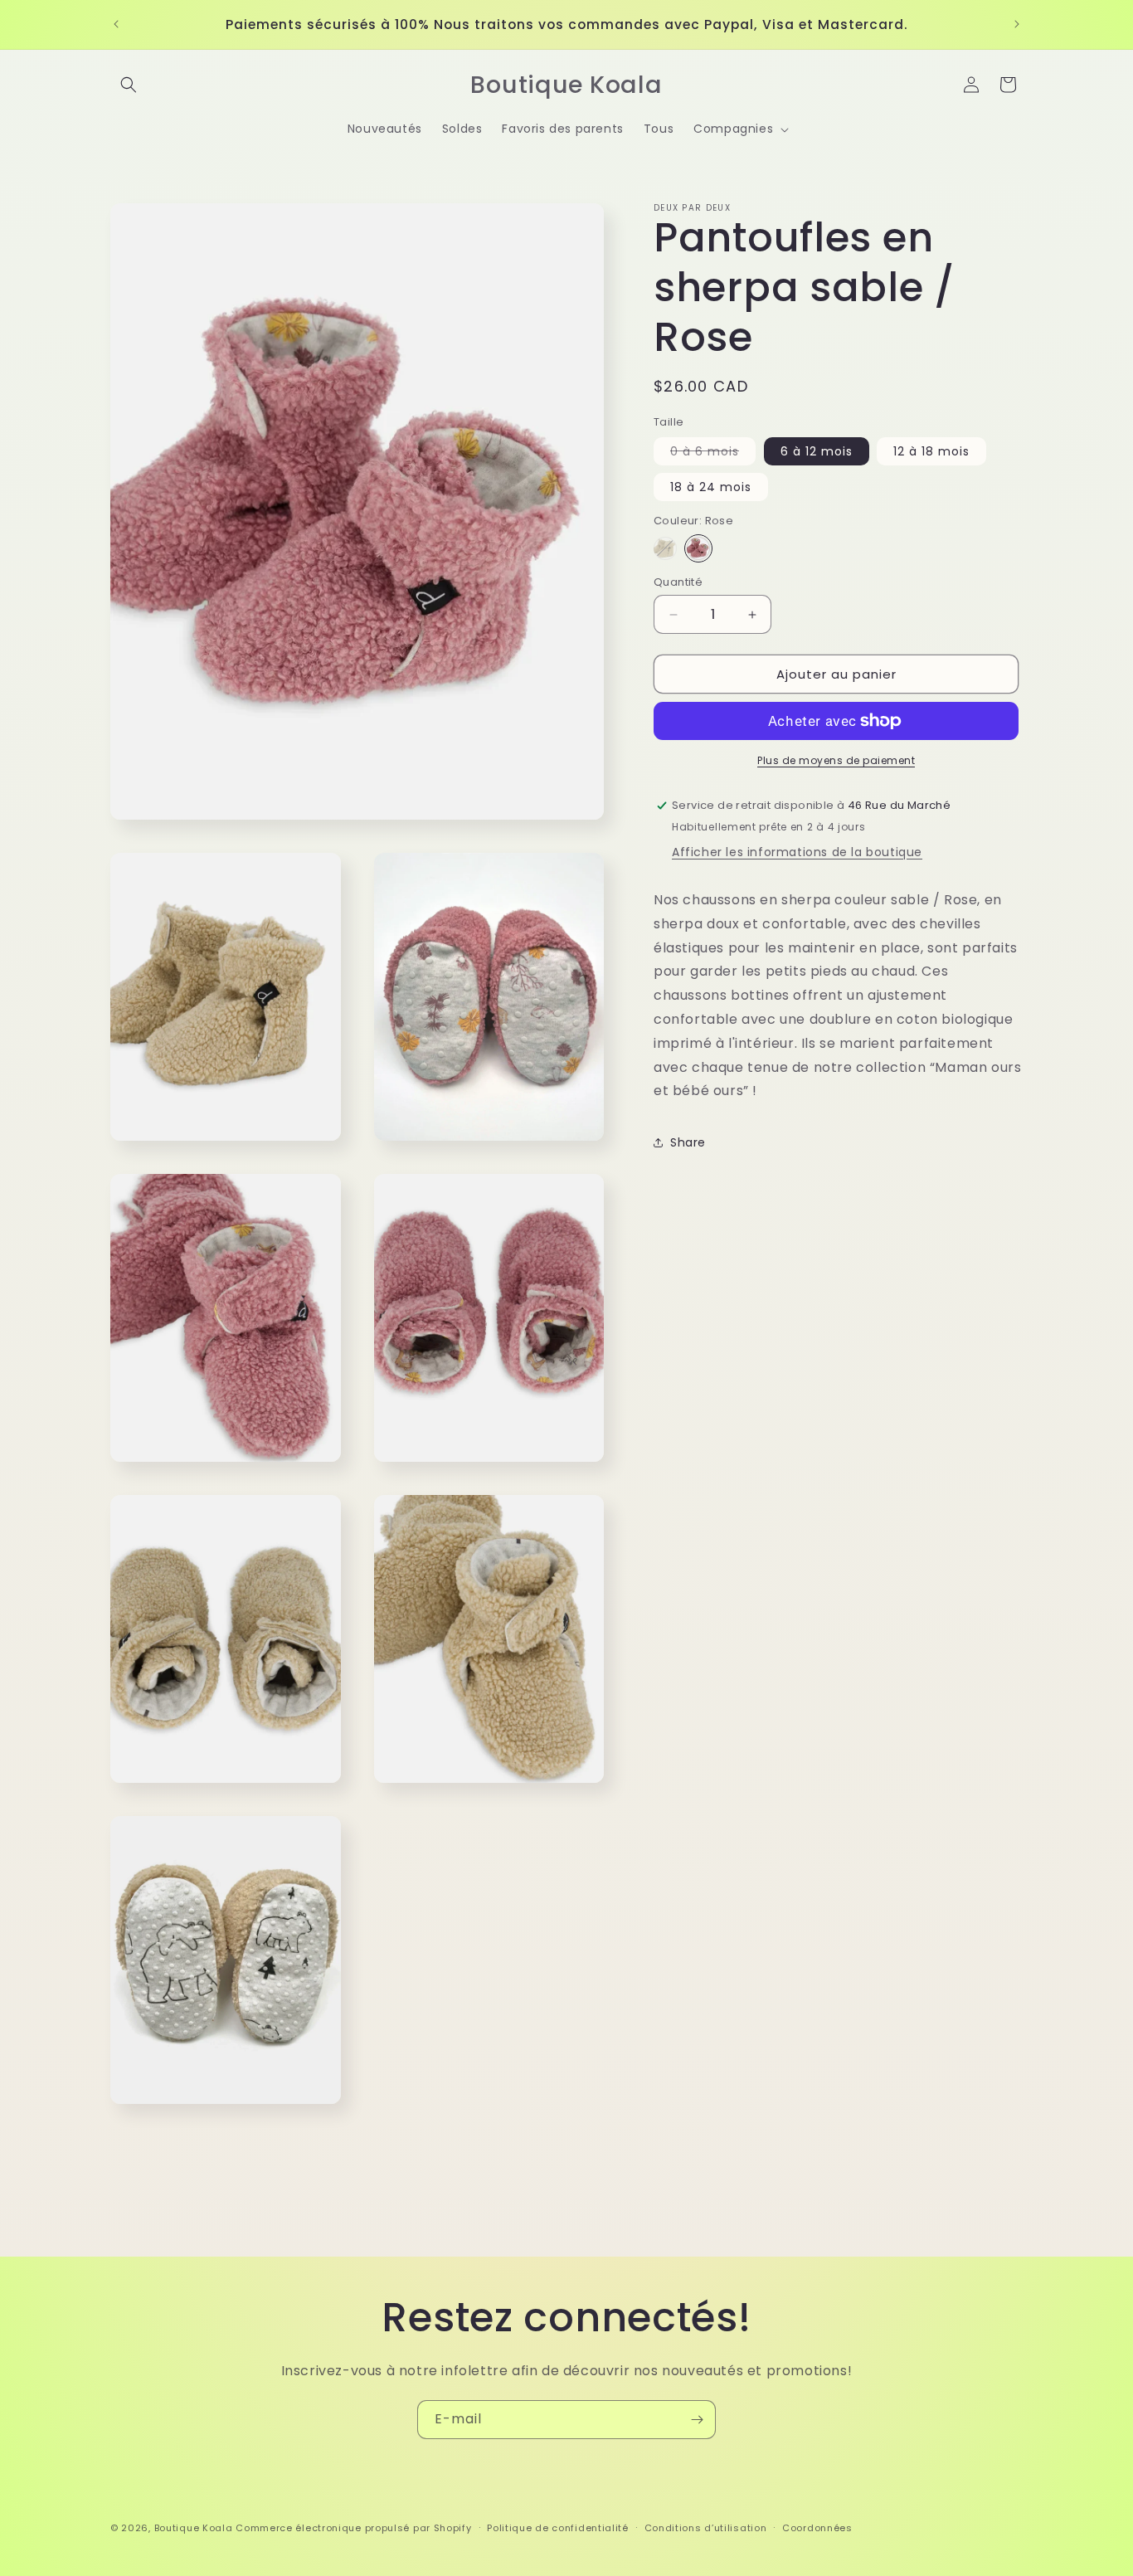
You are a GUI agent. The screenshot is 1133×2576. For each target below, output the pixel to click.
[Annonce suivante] (1017, 24)
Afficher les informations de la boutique (797, 852)
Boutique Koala (194, 2528)
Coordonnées (817, 2528)
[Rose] (698, 548)
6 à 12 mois (817, 451)
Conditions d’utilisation (706, 2528)
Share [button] (688, 1142)
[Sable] (665, 548)
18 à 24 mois (711, 487)
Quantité (678, 582)
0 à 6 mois (713, 454)
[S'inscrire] (697, 2420)
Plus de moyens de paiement (836, 760)
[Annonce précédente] (116, 24)
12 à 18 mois (931, 451)
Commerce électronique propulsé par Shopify (353, 2528)
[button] (129, 85)
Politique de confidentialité (558, 2528)
